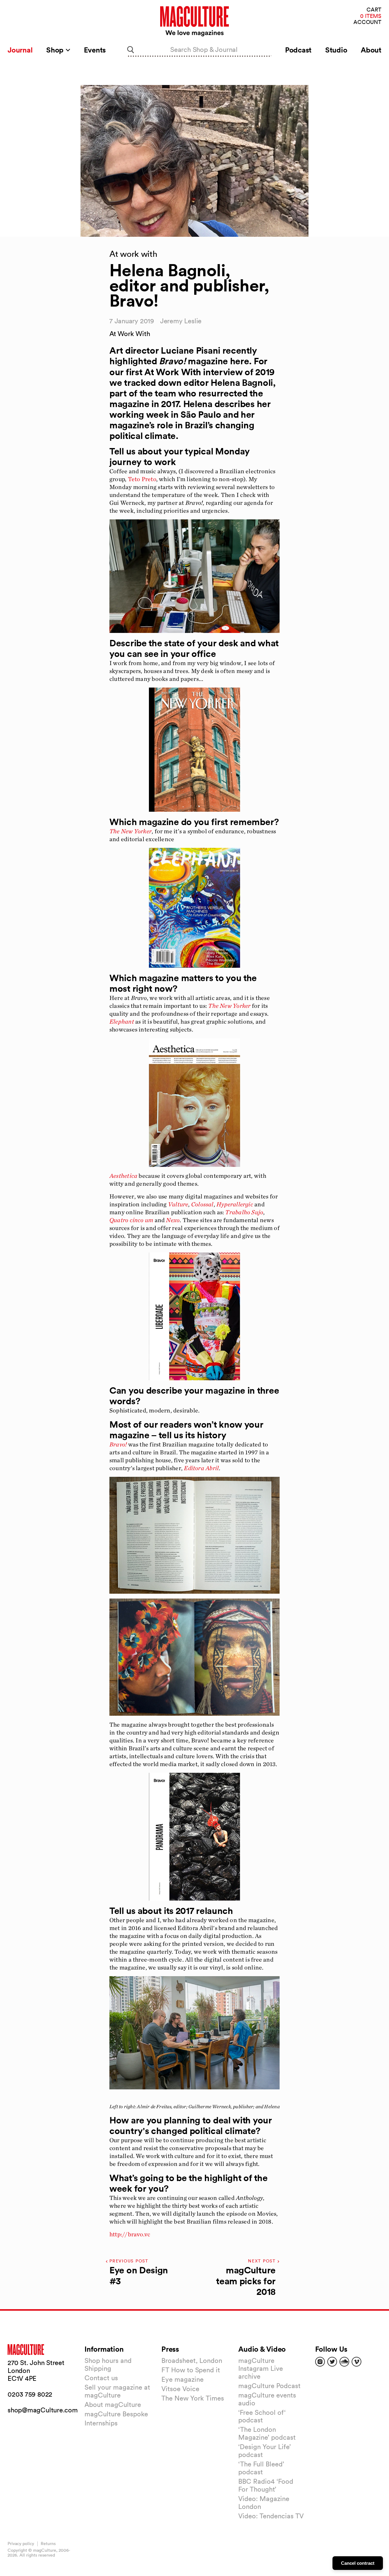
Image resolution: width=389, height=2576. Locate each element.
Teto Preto (142, 479)
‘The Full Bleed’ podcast (261, 2468)
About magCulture (113, 2404)
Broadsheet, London (192, 2360)
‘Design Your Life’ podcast (265, 2451)
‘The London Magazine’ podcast (267, 2433)
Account (367, 22)
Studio (336, 50)
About (371, 50)
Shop (56, 50)
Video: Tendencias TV (271, 2516)
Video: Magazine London (264, 2503)
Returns (48, 2544)
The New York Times (193, 2398)
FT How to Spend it (191, 2370)
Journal (20, 50)
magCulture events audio (267, 2399)
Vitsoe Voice (180, 2389)
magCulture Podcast (269, 2386)
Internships (101, 2423)
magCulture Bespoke (116, 2414)
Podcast (298, 50)
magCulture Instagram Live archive (261, 2368)
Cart (374, 10)
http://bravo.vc (130, 2234)
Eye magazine (182, 2379)
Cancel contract (358, 2563)
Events (95, 50)
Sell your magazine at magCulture (117, 2391)
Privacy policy (21, 2544)
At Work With (130, 334)
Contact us (101, 2378)
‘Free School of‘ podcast (262, 2416)
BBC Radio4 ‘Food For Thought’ (266, 2485)
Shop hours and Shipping (108, 2364)
